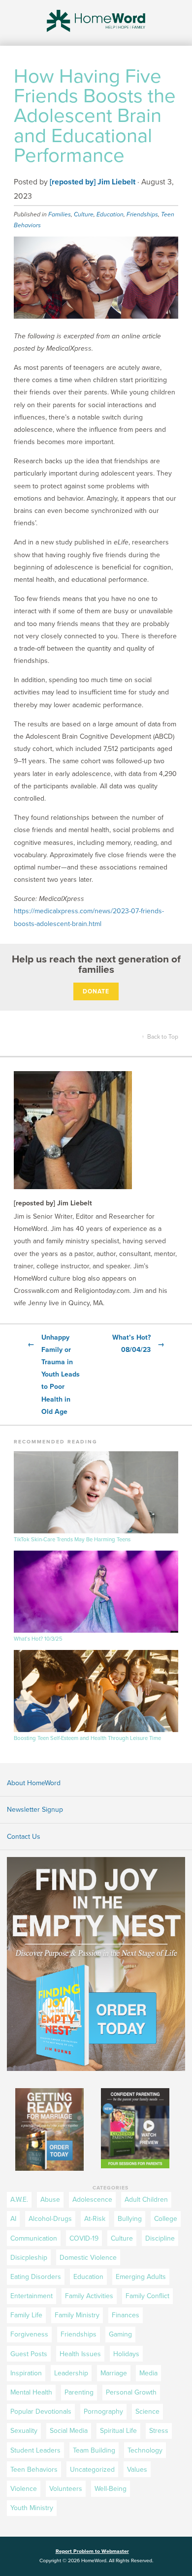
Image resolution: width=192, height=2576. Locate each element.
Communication (34, 2238)
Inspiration (26, 2373)
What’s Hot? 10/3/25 (38, 1639)
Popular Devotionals (41, 2411)
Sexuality (24, 2431)
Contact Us (24, 1837)
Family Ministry (77, 2315)
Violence (24, 2489)
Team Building (94, 2450)
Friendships (142, 214)
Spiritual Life (118, 2431)
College (166, 2219)
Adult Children (146, 2200)
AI (13, 2219)
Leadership (71, 2373)
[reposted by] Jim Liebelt (93, 182)
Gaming (120, 2334)
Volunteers (66, 2489)
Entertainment (32, 2296)
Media (148, 2373)
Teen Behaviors (34, 2470)
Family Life (26, 2315)
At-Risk (95, 2219)
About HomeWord (34, 1783)
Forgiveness (29, 2334)
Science (147, 2411)
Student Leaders (35, 2450)
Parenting (79, 2392)
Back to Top (160, 1037)
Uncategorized (92, 2470)
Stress (159, 2431)
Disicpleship (29, 2258)
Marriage (114, 2373)
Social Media (69, 2431)
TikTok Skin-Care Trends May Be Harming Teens (72, 1540)
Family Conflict (147, 2296)
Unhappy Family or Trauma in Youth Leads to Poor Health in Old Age (54, 1375)
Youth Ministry (32, 2508)
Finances (126, 2315)
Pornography (103, 2411)
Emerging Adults (141, 2277)
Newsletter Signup (35, 1810)
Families (60, 214)
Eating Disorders (36, 2277)
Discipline (160, 2238)
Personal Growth (131, 2392)
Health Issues (80, 2354)
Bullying (130, 2219)
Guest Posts (29, 2354)
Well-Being (111, 2489)
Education (110, 214)
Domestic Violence (88, 2258)
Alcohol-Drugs (50, 2219)
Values (137, 2470)
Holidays (126, 2354)
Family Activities (89, 2296)
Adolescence (92, 2200)
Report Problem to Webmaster (92, 2551)
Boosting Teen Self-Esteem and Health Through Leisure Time (87, 1738)
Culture (84, 214)
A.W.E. (19, 2200)
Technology (145, 2450)
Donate (96, 991)
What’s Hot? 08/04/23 (138, 1344)
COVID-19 (84, 2238)
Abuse (50, 2200)
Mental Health (31, 2392)
